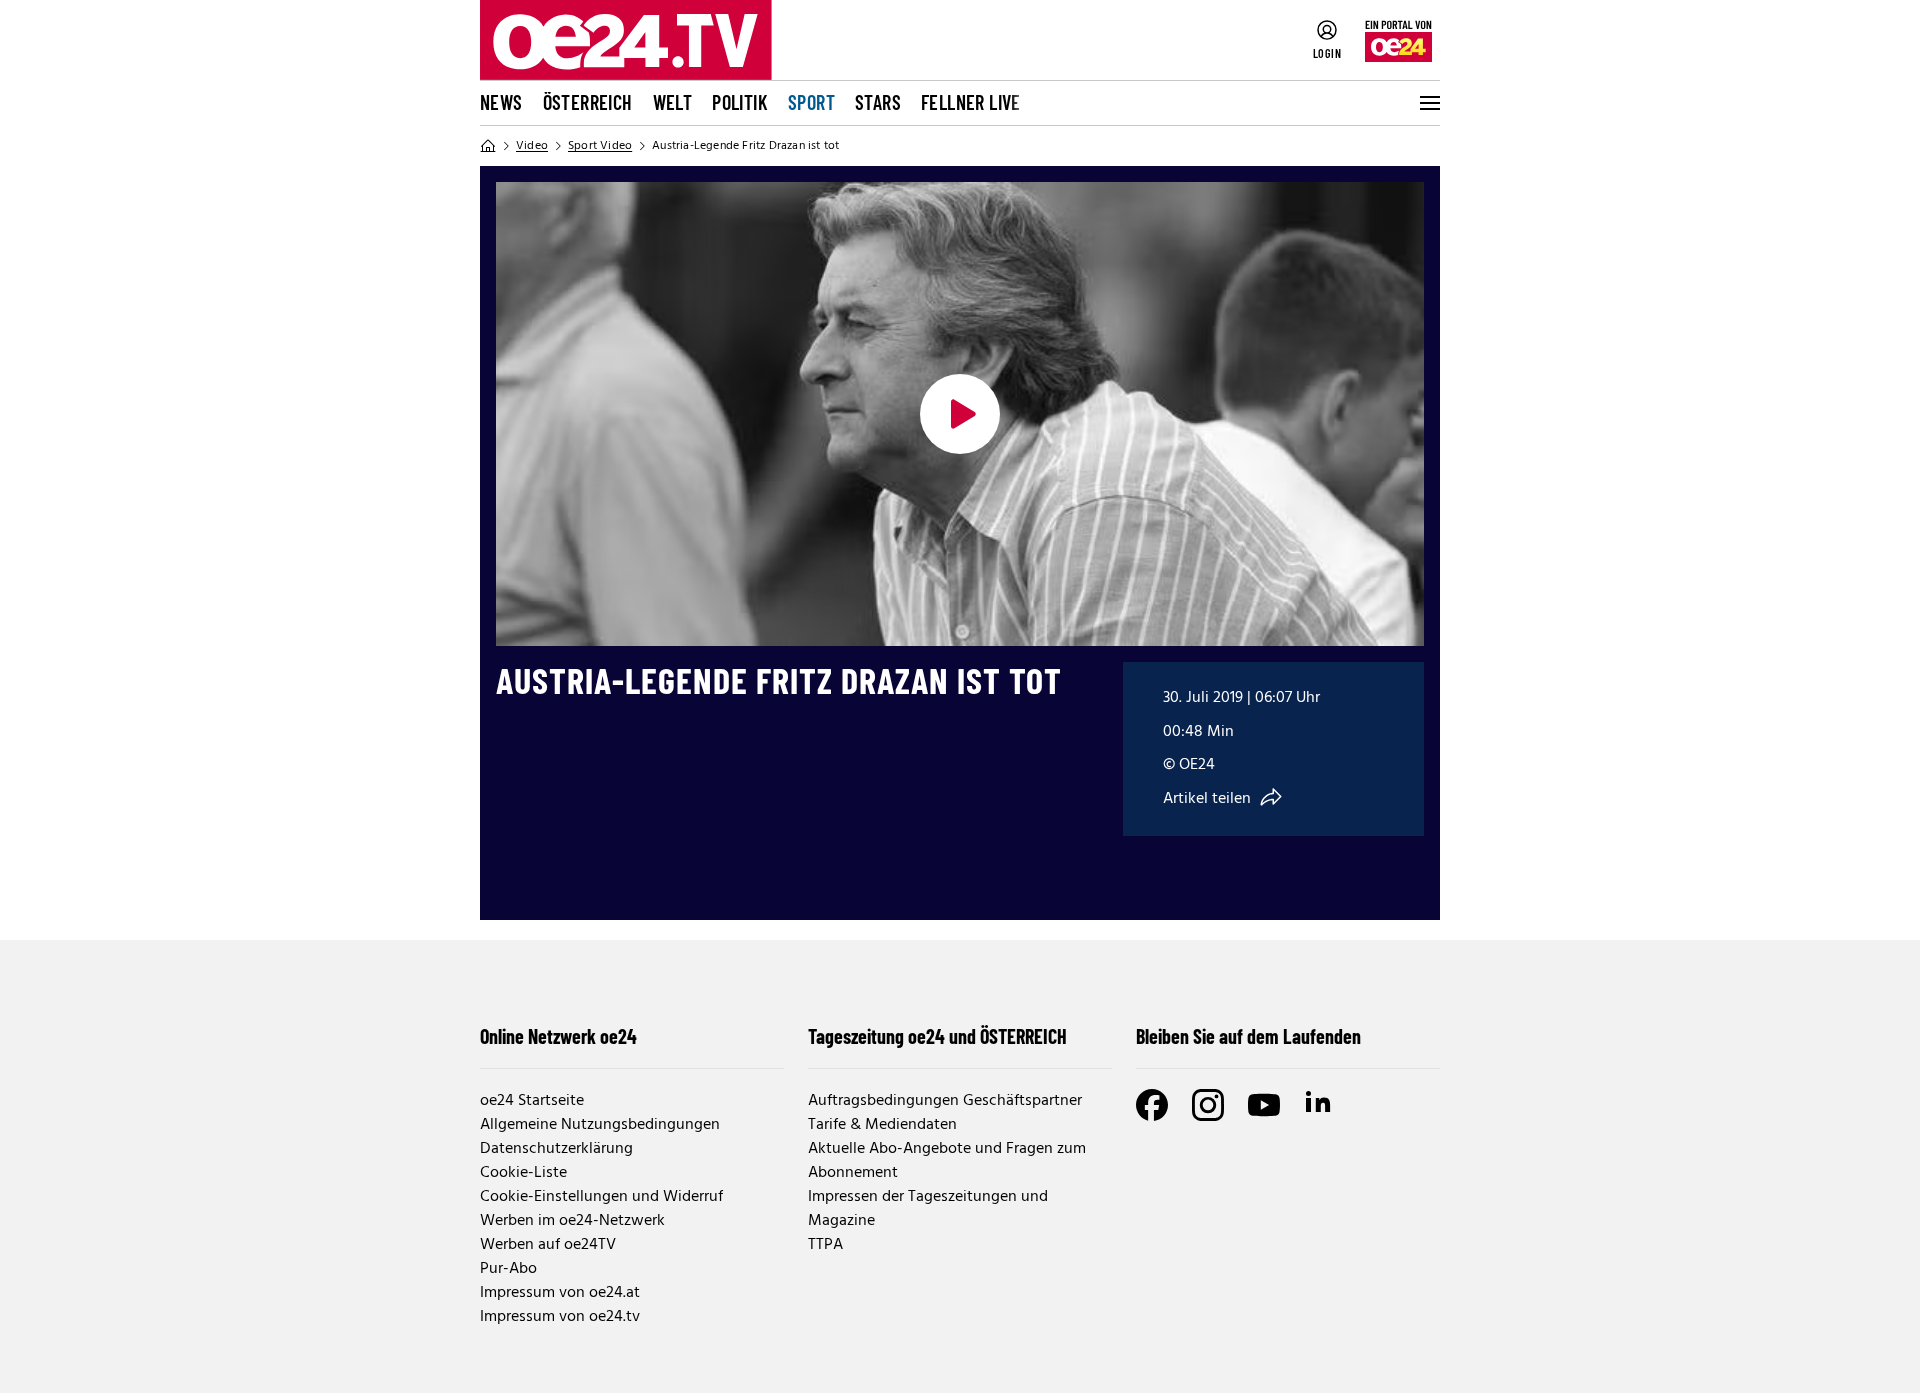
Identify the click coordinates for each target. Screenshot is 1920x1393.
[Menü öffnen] (1428, 103)
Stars (878, 102)
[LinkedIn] (1320, 1105)
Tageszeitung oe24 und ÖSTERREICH (937, 1036)
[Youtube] (1264, 1105)
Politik (740, 102)
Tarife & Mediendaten (882, 1125)
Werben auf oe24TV (548, 1245)
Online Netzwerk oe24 (558, 1036)
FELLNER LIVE (971, 102)
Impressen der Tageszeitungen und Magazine (928, 1209)
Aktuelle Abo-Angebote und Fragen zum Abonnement (947, 1161)
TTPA (825, 1245)
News (501, 102)
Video (532, 146)
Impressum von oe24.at (560, 1293)
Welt (673, 102)
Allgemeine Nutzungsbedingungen (600, 1125)
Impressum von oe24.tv (560, 1317)
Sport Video (600, 146)
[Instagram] (1208, 1105)
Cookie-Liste (523, 1173)
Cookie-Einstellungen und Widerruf (601, 1197)
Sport (811, 102)
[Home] (488, 146)
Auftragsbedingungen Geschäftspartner (945, 1101)
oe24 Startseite (532, 1101)
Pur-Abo (508, 1269)
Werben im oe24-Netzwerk (572, 1221)
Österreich (588, 102)
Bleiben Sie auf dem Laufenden (1248, 1036)
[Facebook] (1152, 1105)
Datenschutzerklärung (556, 1149)
